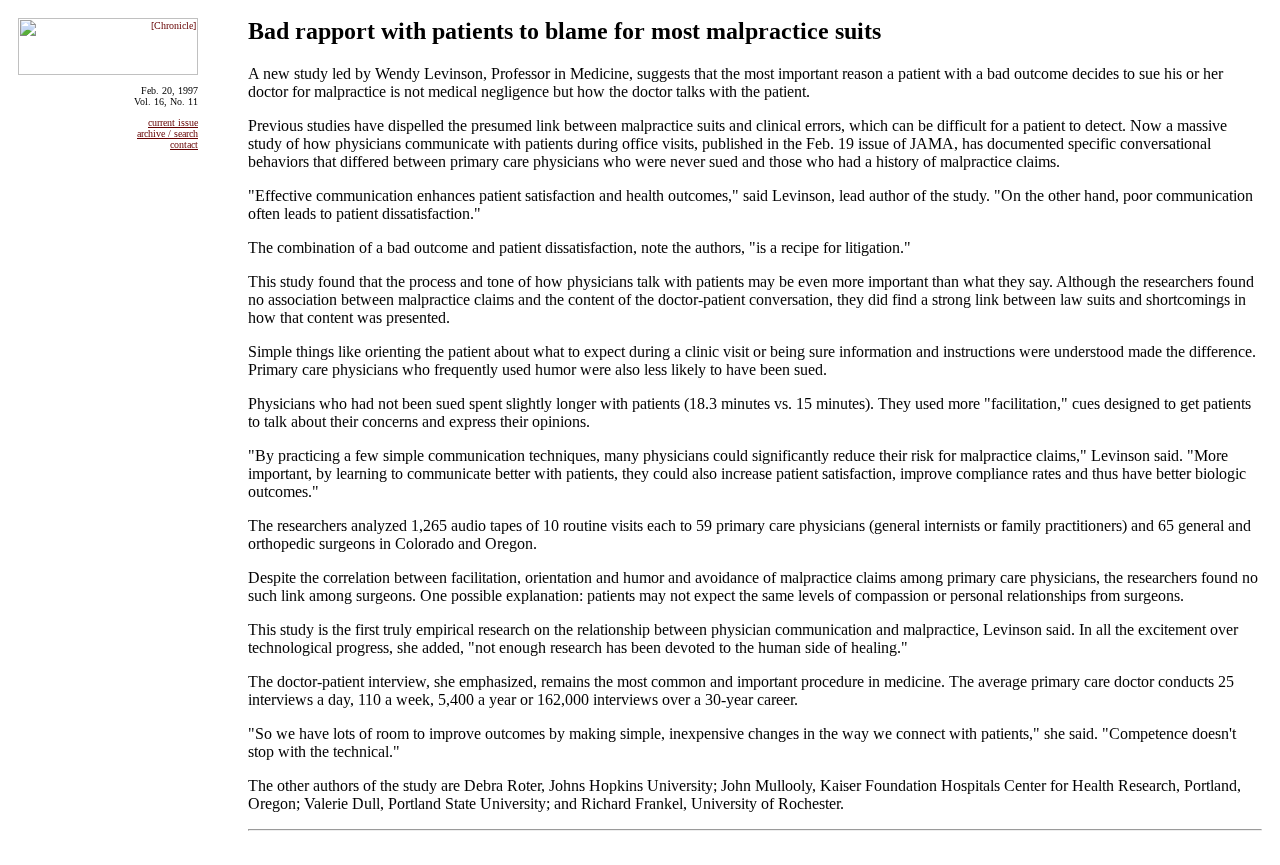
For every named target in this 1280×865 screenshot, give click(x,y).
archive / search (167, 133)
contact (184, 144)
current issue (173, 122)
